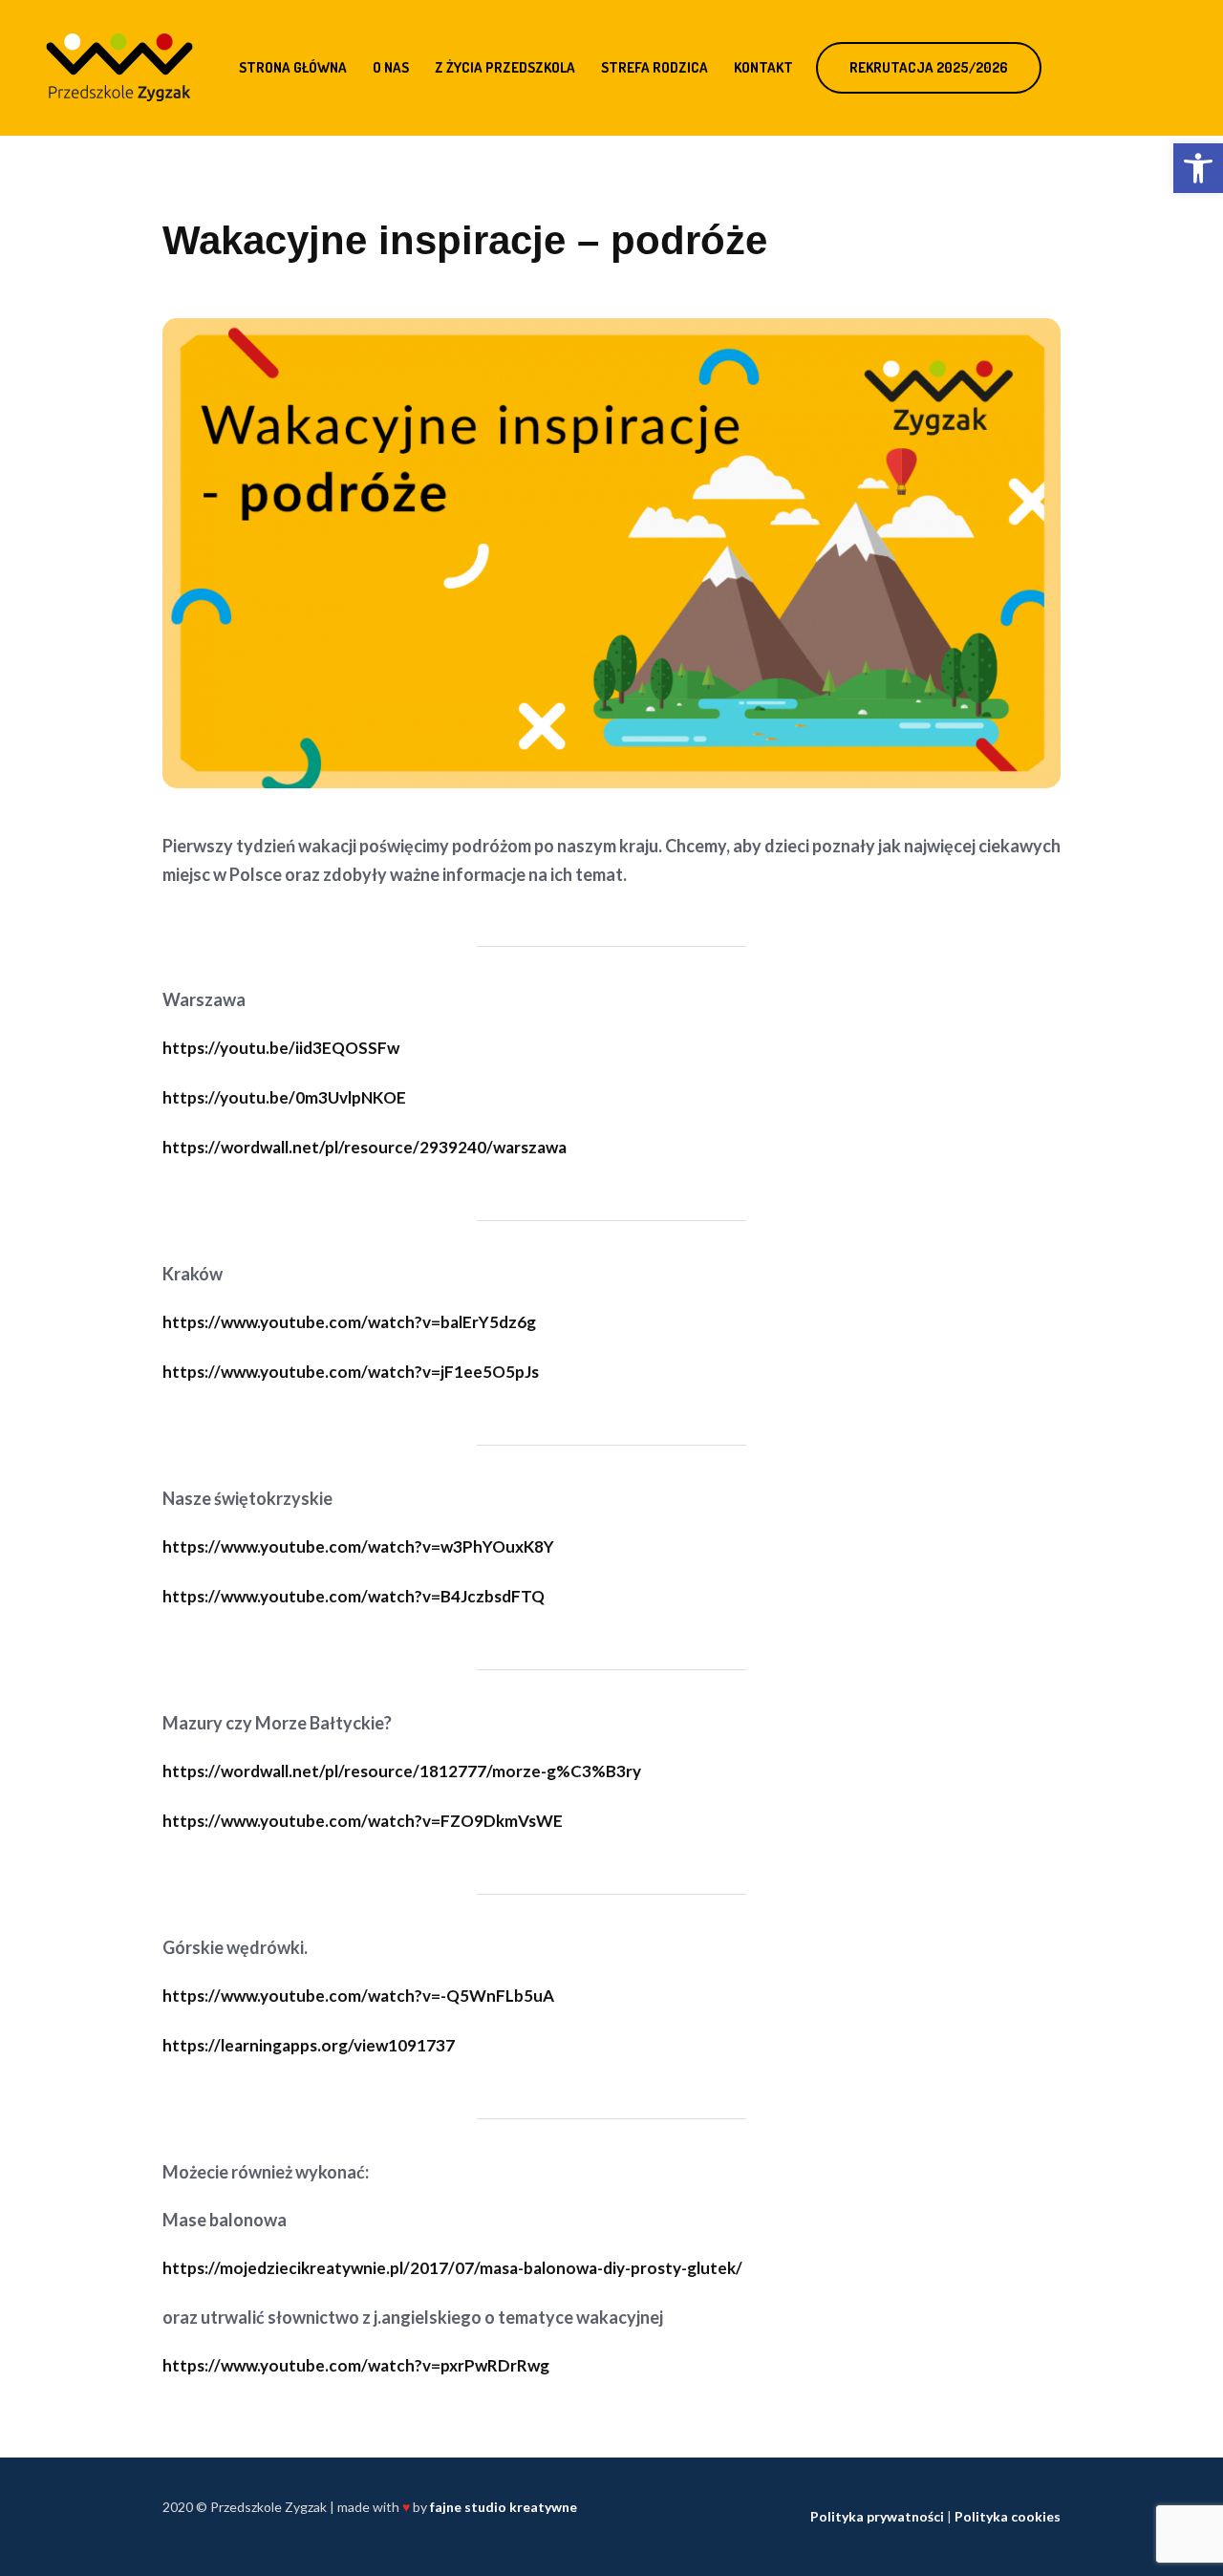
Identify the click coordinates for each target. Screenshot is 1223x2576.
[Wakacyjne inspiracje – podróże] (611, 551)
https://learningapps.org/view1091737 (309, 2045)
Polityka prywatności (877, 2516)
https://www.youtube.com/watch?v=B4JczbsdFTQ (354, 1596)
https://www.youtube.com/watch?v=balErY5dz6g (349, 1322)
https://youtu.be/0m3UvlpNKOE (284, 1097)
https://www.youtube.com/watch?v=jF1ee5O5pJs (351, 1372)
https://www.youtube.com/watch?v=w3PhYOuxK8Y (358, 1546)
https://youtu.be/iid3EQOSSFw (281, 1048)
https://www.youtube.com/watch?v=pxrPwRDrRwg (356, 2365)
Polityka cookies (1008, 2516)
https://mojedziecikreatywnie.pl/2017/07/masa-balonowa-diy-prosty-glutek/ (452, 2268)
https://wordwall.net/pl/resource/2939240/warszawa (365, 1147)
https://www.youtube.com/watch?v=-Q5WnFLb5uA (358, 1996)
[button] (1198, 168)
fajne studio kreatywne (504, 2507)
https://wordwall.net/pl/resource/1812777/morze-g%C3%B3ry (402, 1771)
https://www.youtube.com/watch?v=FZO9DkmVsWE (363, 1821)
